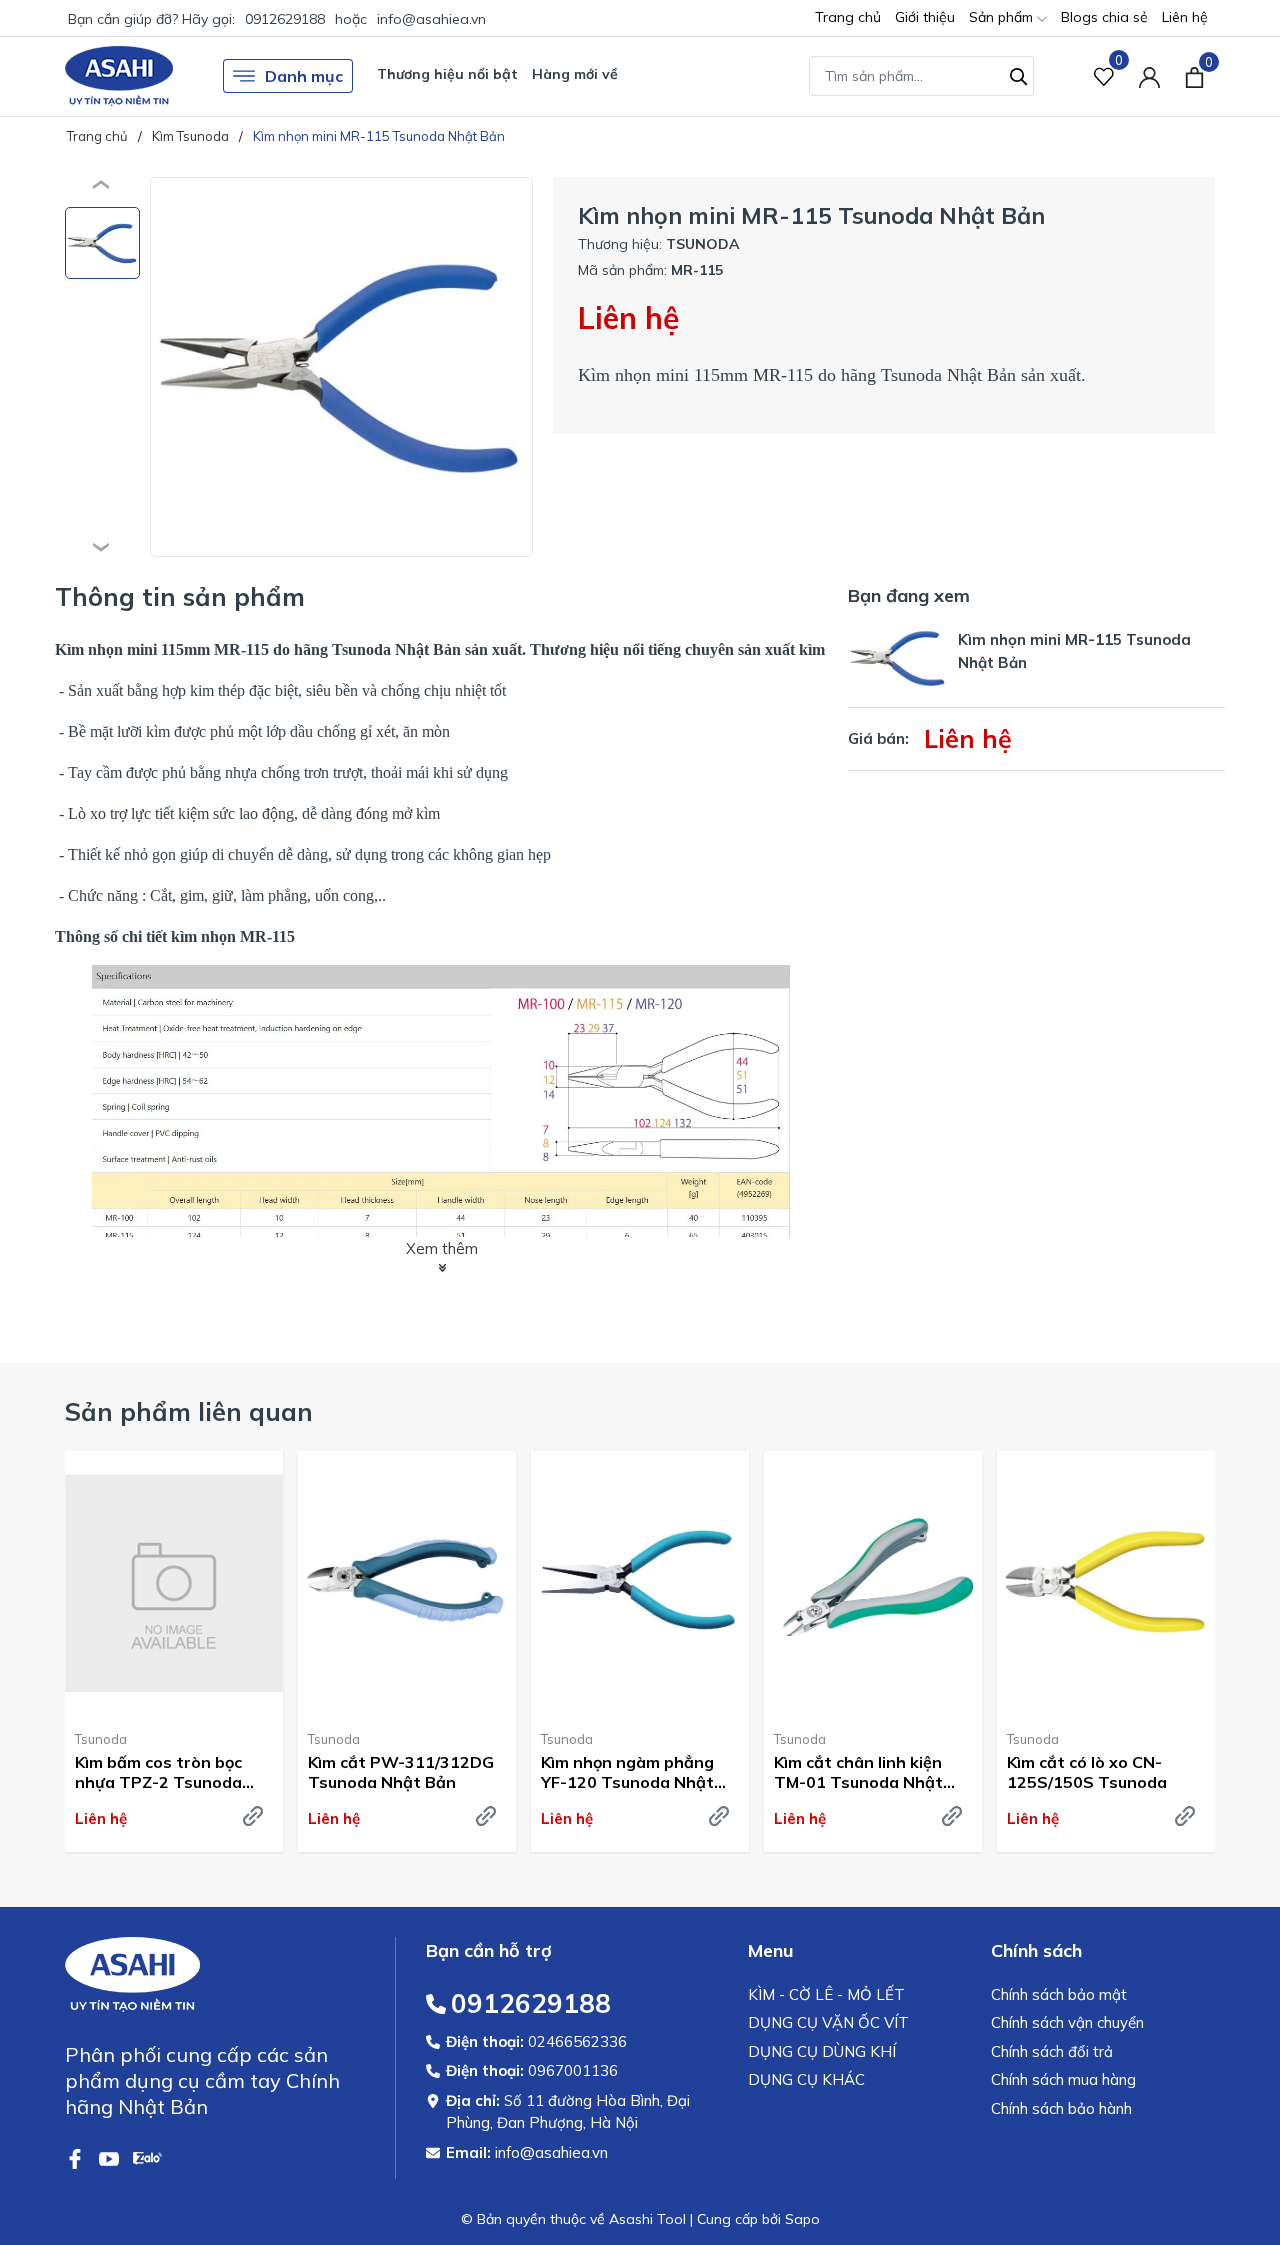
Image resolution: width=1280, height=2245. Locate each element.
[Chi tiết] (253, 1816)
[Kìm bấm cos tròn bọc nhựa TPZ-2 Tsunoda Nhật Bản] (174, 1583)
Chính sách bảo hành (1061, 2108)
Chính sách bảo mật (1059, 1994)
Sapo (802, 2219)
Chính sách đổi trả (1052, 2051)
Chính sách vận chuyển (1067, 2022)
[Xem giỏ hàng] (1194, 76)
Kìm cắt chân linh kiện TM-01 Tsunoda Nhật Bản (858, 1773)
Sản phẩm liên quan (189, 1411)
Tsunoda (101, 1739)
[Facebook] (77, 2157)
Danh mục (304, 76)
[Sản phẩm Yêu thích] (1104, 76)
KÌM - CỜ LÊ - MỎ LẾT (826, 1994)
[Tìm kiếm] (1019, 74)
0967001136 (573, 2070)
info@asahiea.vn (431, 19)
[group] (341, 367)
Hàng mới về (575, 74)
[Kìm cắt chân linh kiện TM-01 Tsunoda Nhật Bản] (873, 1583)
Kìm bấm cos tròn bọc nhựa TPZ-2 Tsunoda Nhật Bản (158, 1773)
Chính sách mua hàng (1063, 2079)
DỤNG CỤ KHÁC (806, 2079)
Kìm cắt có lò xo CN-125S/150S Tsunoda (1087, 1772)
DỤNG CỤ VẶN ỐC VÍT (828, 2022)
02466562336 (577, 2041)
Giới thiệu (925, 17)
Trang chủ (848, 17)
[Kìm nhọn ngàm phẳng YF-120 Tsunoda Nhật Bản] (640, 1583)
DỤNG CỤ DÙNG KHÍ (822, 2051)
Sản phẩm (1003, 17)
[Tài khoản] (1149, 76)
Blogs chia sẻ (1104, 17)
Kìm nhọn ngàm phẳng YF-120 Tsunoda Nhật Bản (627, 1773)
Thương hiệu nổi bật (447, 74)
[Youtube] (111, 2157)
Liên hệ (1185, 17)
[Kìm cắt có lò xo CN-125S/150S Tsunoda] (1106, 1583)
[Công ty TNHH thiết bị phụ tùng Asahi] (119, 76)
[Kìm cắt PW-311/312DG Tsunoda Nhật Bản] (407, 1583)
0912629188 (285, 19)
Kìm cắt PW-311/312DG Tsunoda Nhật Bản (401, 1772)
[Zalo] (147, 2157)
